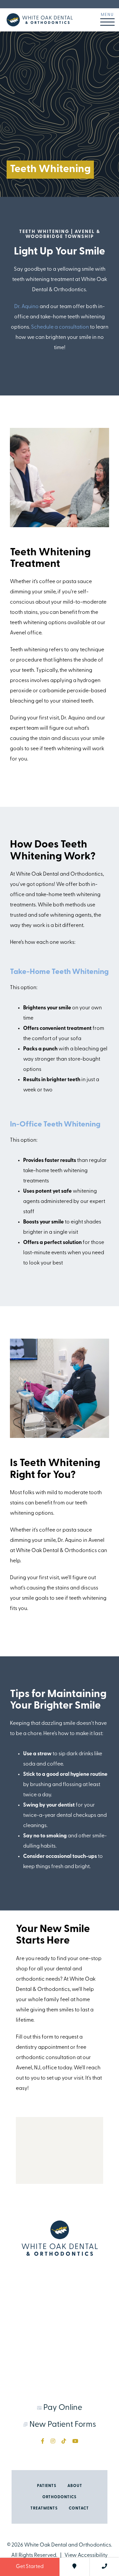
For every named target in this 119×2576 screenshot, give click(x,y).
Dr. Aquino (26, 307)
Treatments (44, 2508)
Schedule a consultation (60, 327)
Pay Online (62, 2408)
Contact (79, 2508)
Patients (47, 2486)
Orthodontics (59, 2497)
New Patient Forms (62, 2425)
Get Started (30, 2567)
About (75, 2486)
